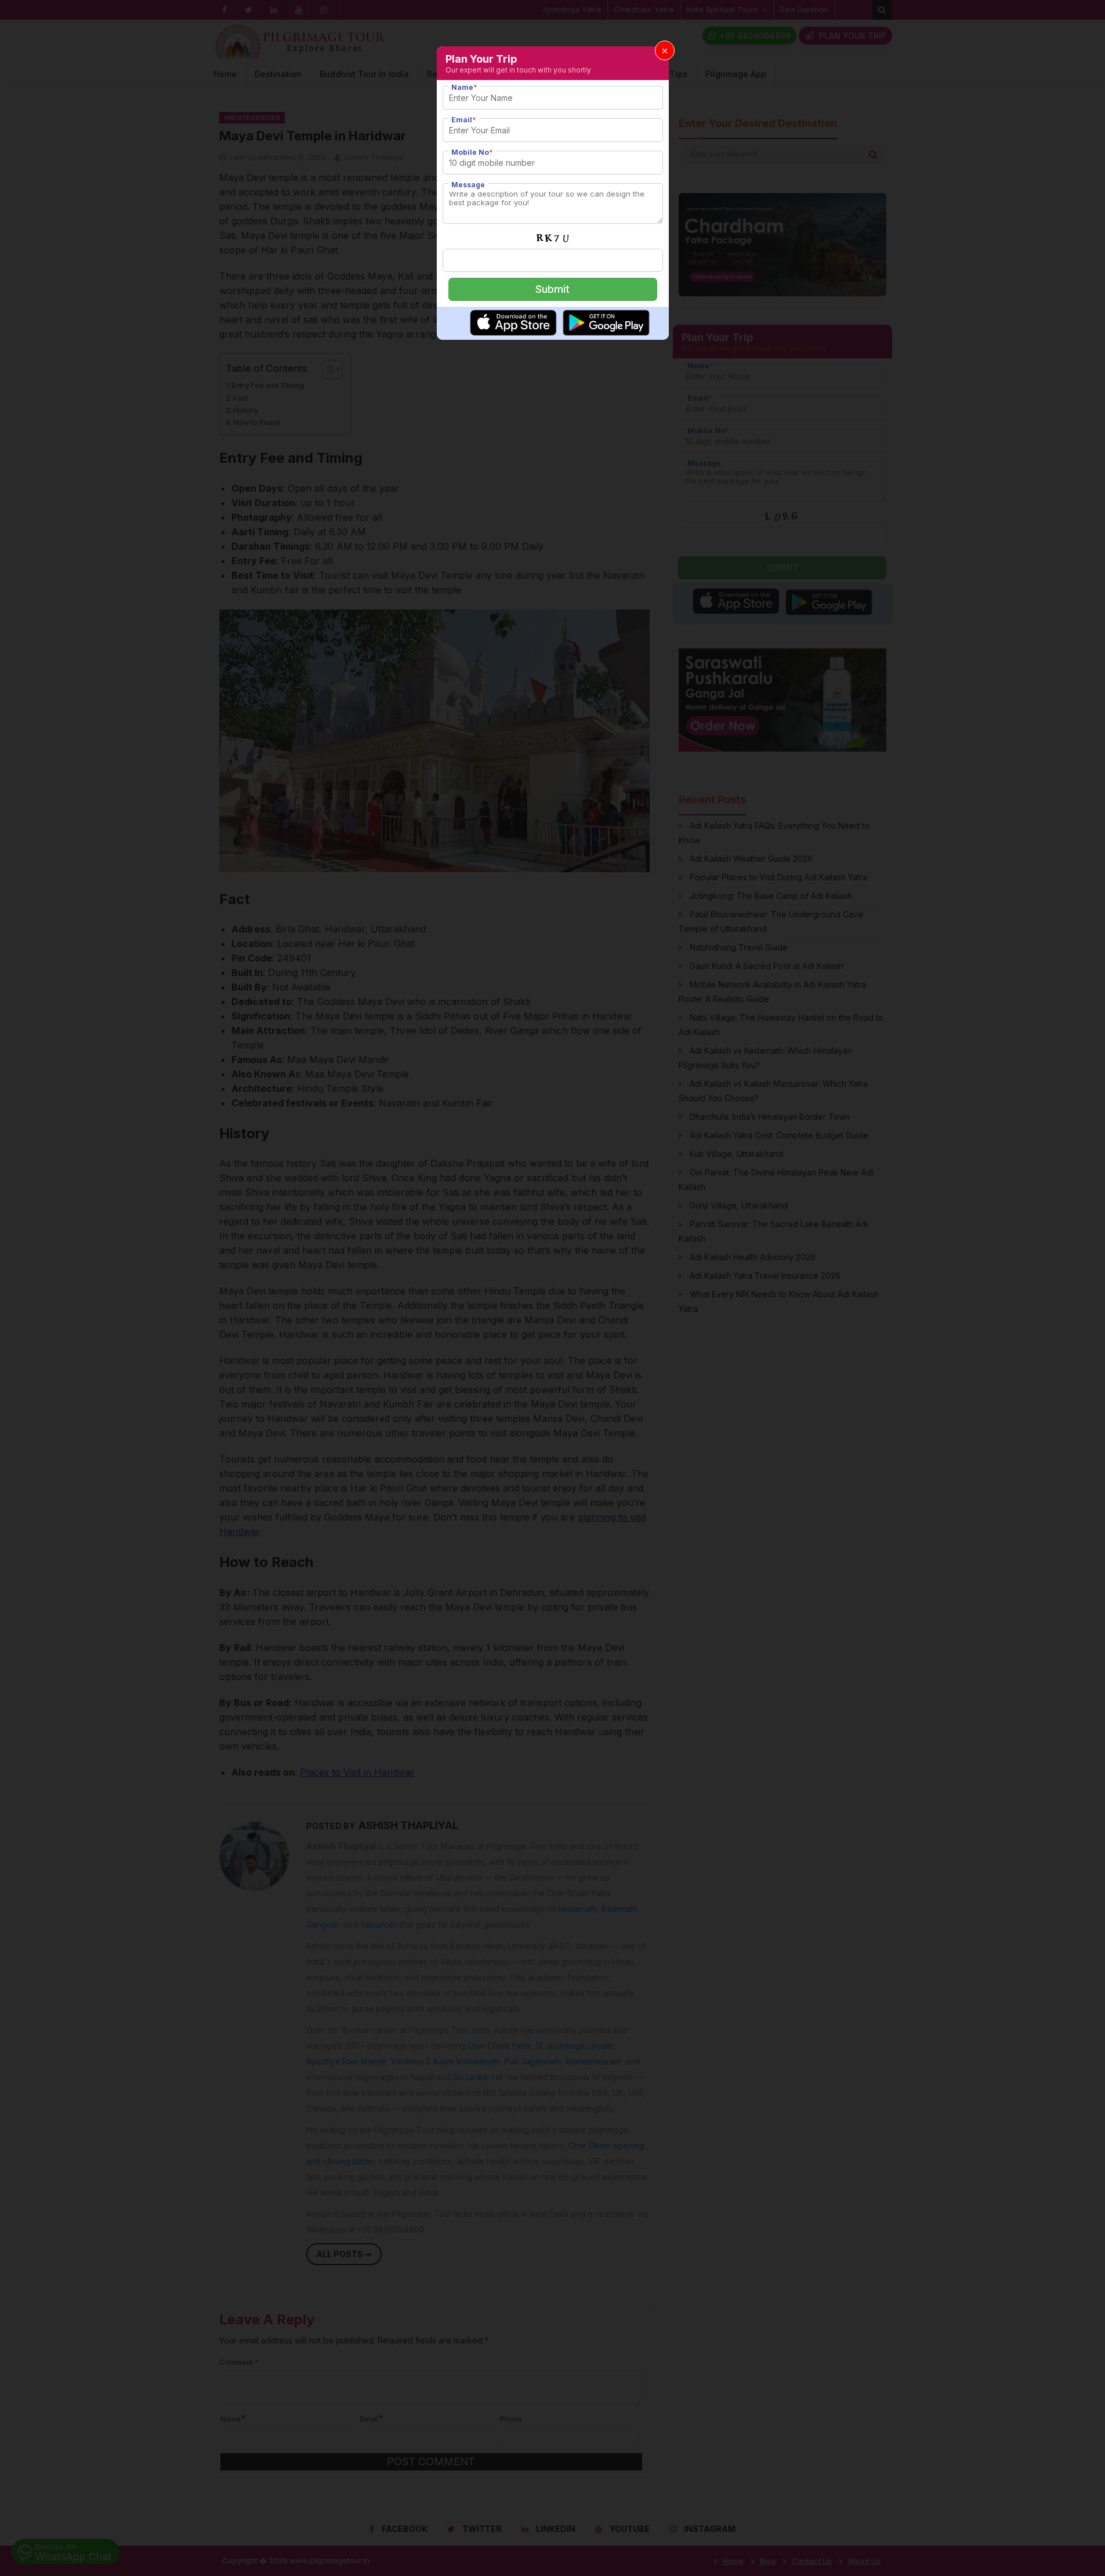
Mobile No (472, 152)
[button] (665, 50)
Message (468, 185)
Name (464, 87)
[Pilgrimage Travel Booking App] (513, 332)
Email (464, 120)
